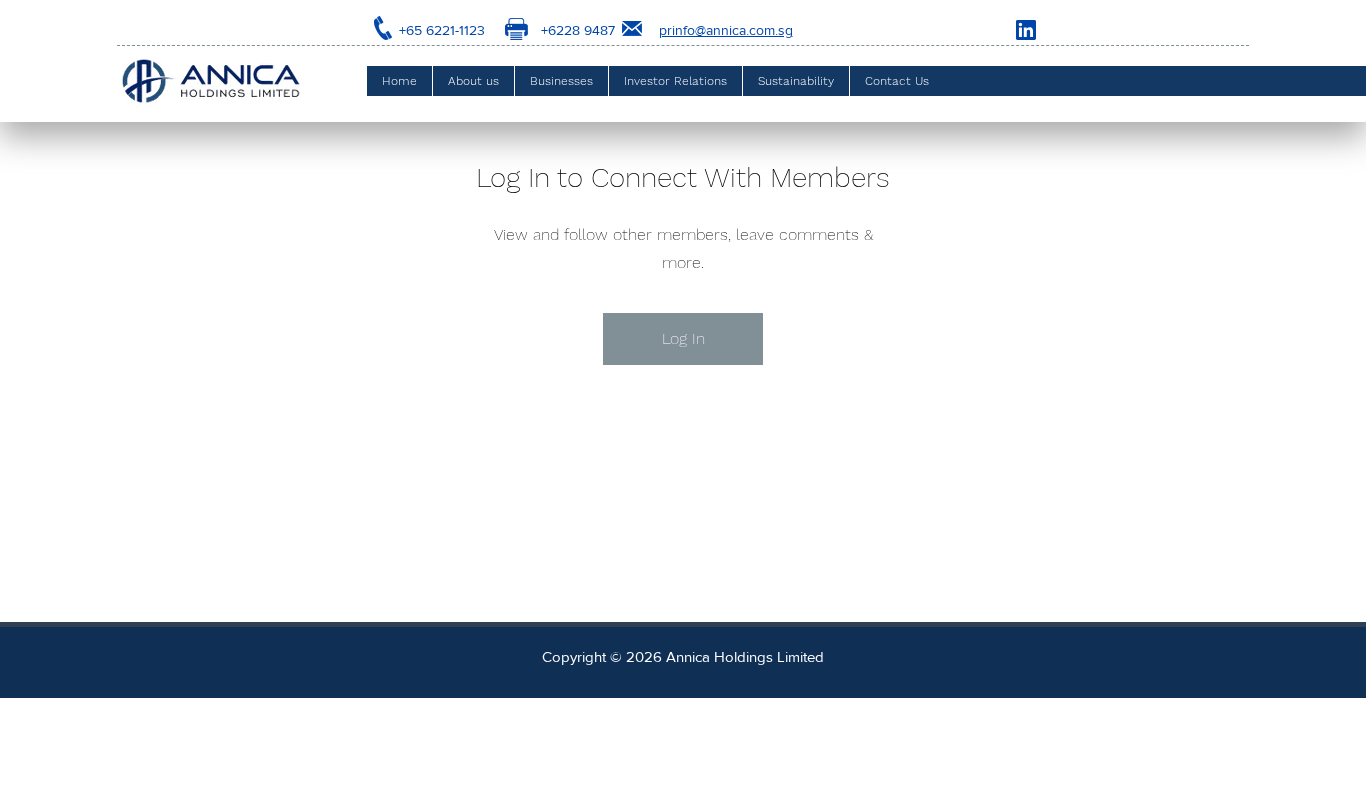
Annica (688, 656)
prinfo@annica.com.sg (726, 30)
